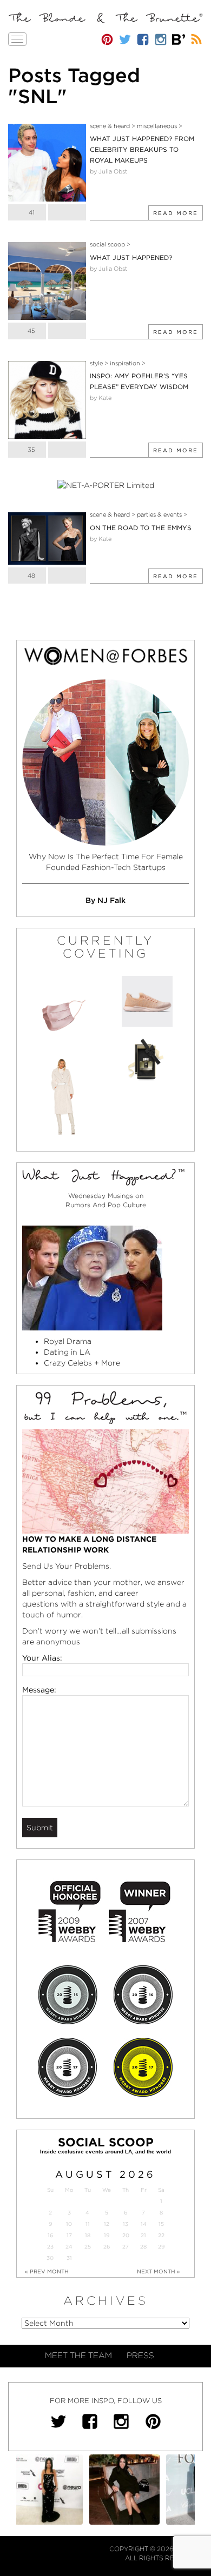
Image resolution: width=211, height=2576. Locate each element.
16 (50, 2235)
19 (107, 2235)
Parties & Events (159, 514)
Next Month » (159, 2271)
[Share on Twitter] (67, 212)
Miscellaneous (157, 126)
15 (161, 2224)
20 (126, 2235)
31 (69, 2258)
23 (50, 2247)
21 (143, 2235)
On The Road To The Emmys (141, 528)
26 (107, 2247)
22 (161, 2235)
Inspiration (125, 363)
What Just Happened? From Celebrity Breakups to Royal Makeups (142, 149)
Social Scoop (107, 244)
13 (126, 2224)
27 (126, 2247)
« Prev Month (47, 2271)
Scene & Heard (110, 126)
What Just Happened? (131, 257)
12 (107, 2224)
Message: (39, 1690)
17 (69, 2235)
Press (140, 2356)
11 (88, 2224)
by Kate (101, 398)
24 (69, 2247)
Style (96, 363)
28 (143, 2247)
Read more (176, 213)
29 (161, 2247)
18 (88, 2235)
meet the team (78, 2356)
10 (69, 2224)
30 (50, 2258)
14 (144, 2224)
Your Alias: (42, 1658)
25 (88, 2247)
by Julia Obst (108, 171)
